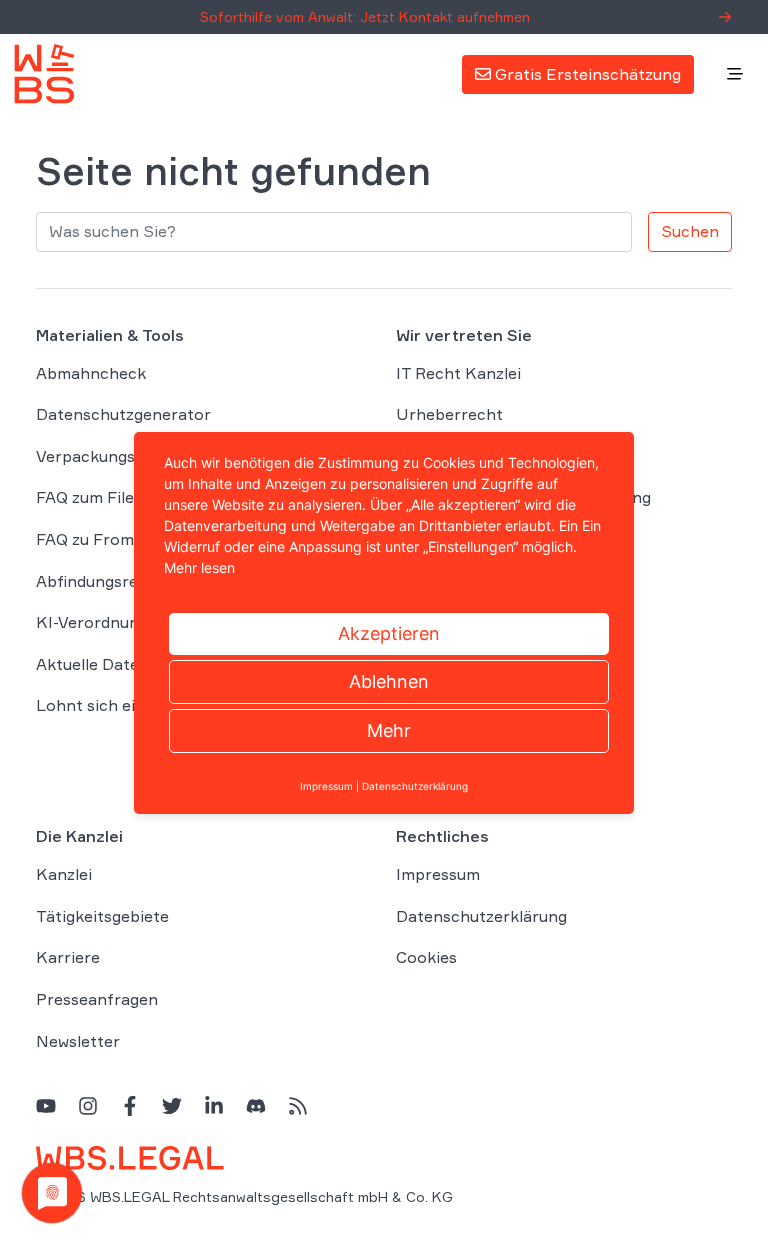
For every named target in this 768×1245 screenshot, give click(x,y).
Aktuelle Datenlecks (112, 664)
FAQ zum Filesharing (113, 497)
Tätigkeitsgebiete (102, 916)
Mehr (389, 730)
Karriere (68, 957)
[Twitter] (172, 1105)
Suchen (690, 231)
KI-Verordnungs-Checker (131, 622)
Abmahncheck (91, 373)
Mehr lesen (199, 567)
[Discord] (256, 1105)
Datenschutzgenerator (123, 414)
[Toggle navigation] (735, 75)
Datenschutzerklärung (481, 916)
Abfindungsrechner (109, 581)
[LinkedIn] (214, 1105)
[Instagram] (88, 1105)
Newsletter (78, 1041)
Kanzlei (64, 874)
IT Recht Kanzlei (458, 373)
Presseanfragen (97, 999)
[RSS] (298, 1105)
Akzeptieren (389, 633)
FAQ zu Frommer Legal (122, 539)
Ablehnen (389, 681)
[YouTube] (46, 1105)
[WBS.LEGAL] (44, 74)
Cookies (426, 957)
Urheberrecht (449, 414)
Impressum (438, 874)
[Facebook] (130, 1105)
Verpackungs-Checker (120, 456)
